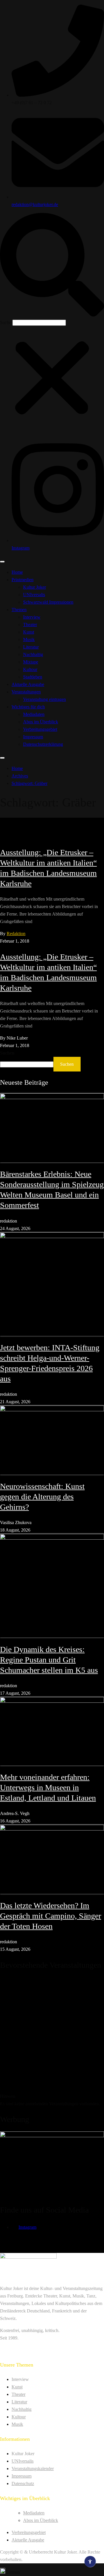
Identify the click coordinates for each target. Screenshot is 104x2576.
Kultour (30, 669)
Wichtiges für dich (28, 707)
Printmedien (23, 580)
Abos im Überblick (41, 722)
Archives (20, 776)
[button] (52, 266)
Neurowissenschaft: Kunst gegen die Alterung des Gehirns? (42, 1497)
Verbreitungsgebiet (40, 729)
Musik (29, 639)
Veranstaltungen (26, 692)
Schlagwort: (29, 783)
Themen (19, 610)
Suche (6, 322)
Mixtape (31, 662)
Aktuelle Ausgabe (28, 684)
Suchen (7, 1053)
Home (17, 572)
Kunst (29, 632)
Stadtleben (33, 677)
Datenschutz (23, 2483)
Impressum (33, 737)
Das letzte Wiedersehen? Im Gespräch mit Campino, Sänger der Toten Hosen (51, 1916)
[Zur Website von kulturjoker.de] (52, 1128)
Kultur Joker (35, 587)
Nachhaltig (33, 654)
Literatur (31, 647)
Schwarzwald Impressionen (48, 602)
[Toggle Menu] (2, 562)
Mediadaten (34, 714)
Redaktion (16, 934)
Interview (32, 617)
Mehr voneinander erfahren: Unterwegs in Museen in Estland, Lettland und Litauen (48, 1787)
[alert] (52, 2042)
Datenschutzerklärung (43, 744)
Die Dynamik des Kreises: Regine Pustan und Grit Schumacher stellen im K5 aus (49, 1660)
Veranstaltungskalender (33, 2469)
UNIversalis (34, 595)
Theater (30, 625)
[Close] (2, 758)
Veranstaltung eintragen (44, 699)
